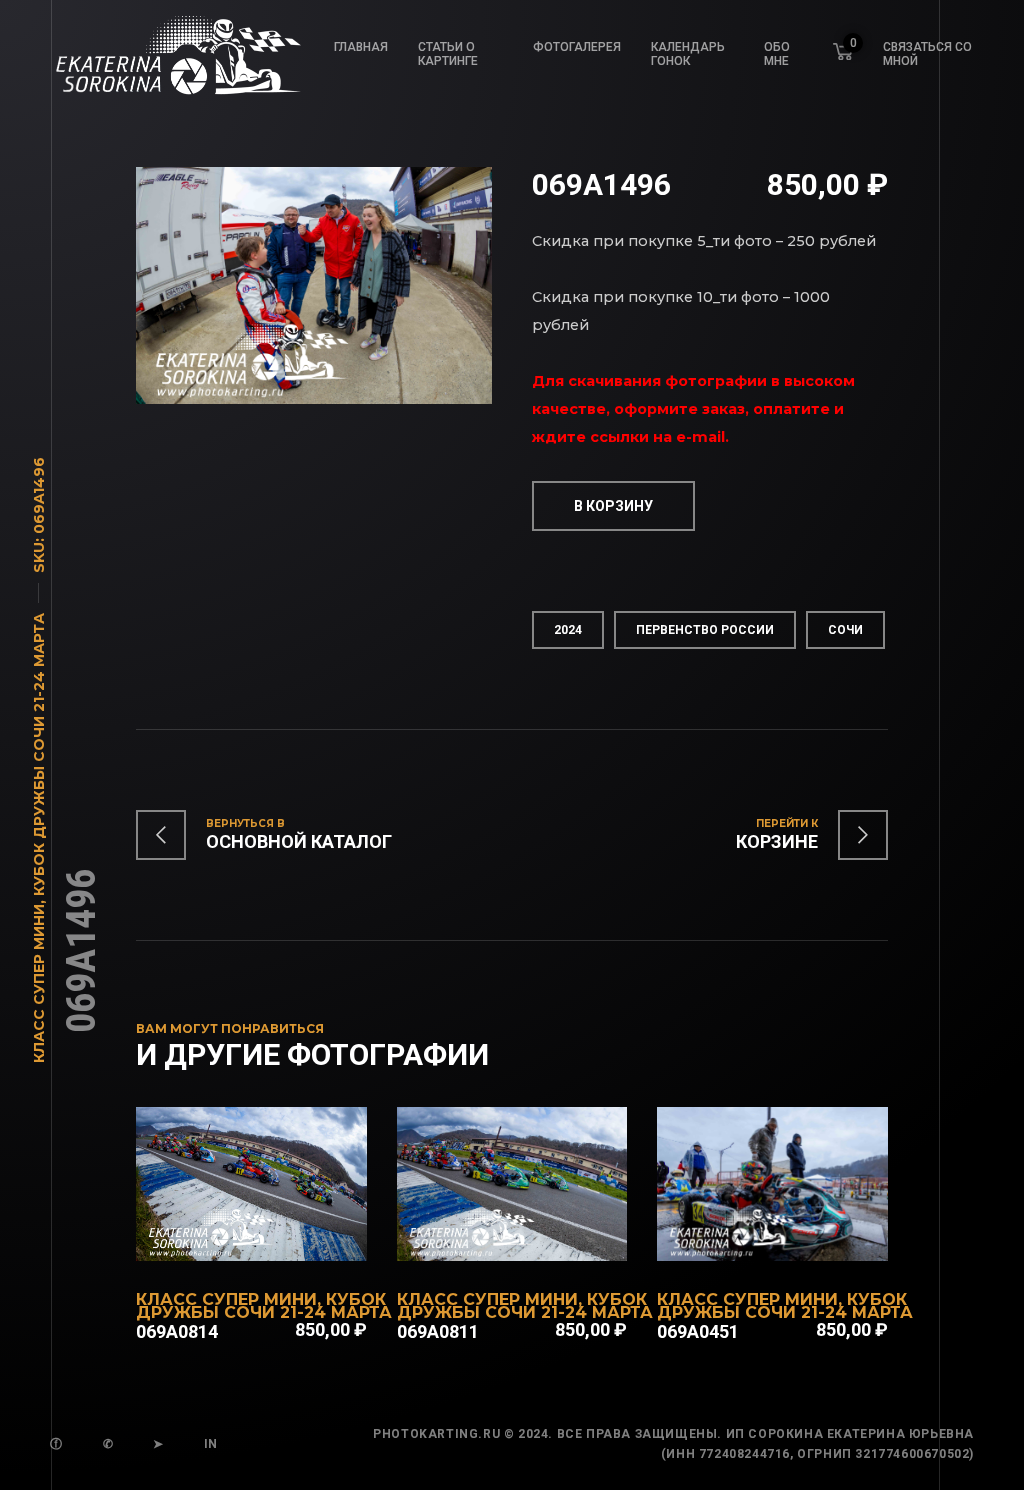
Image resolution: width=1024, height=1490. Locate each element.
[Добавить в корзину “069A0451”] (799, 1251)
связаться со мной (927, 54)
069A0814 (177, 1331)
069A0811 (438, 1331)
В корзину (613, 506)
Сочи (845, 630)
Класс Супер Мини (39, 983)
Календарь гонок (688, 54)
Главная (361, 47)
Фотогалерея (577, 47)
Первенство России (705, 630)
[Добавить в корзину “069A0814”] (278, 1251)
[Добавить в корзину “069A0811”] (538, 1251)
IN (211, 1444)
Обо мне (777, 54)
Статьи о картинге (448, 54)
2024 (568, 630)
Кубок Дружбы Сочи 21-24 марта (39, 754)
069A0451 (698, 1331)
